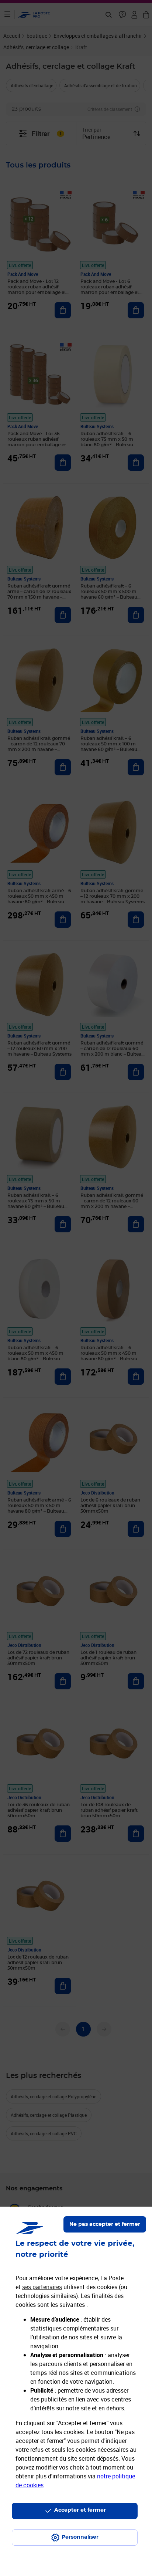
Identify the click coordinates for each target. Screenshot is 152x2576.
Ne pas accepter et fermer (105, 2224)
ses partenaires (42, 2287)
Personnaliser (80, 2537)
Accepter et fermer (80, 2510)
